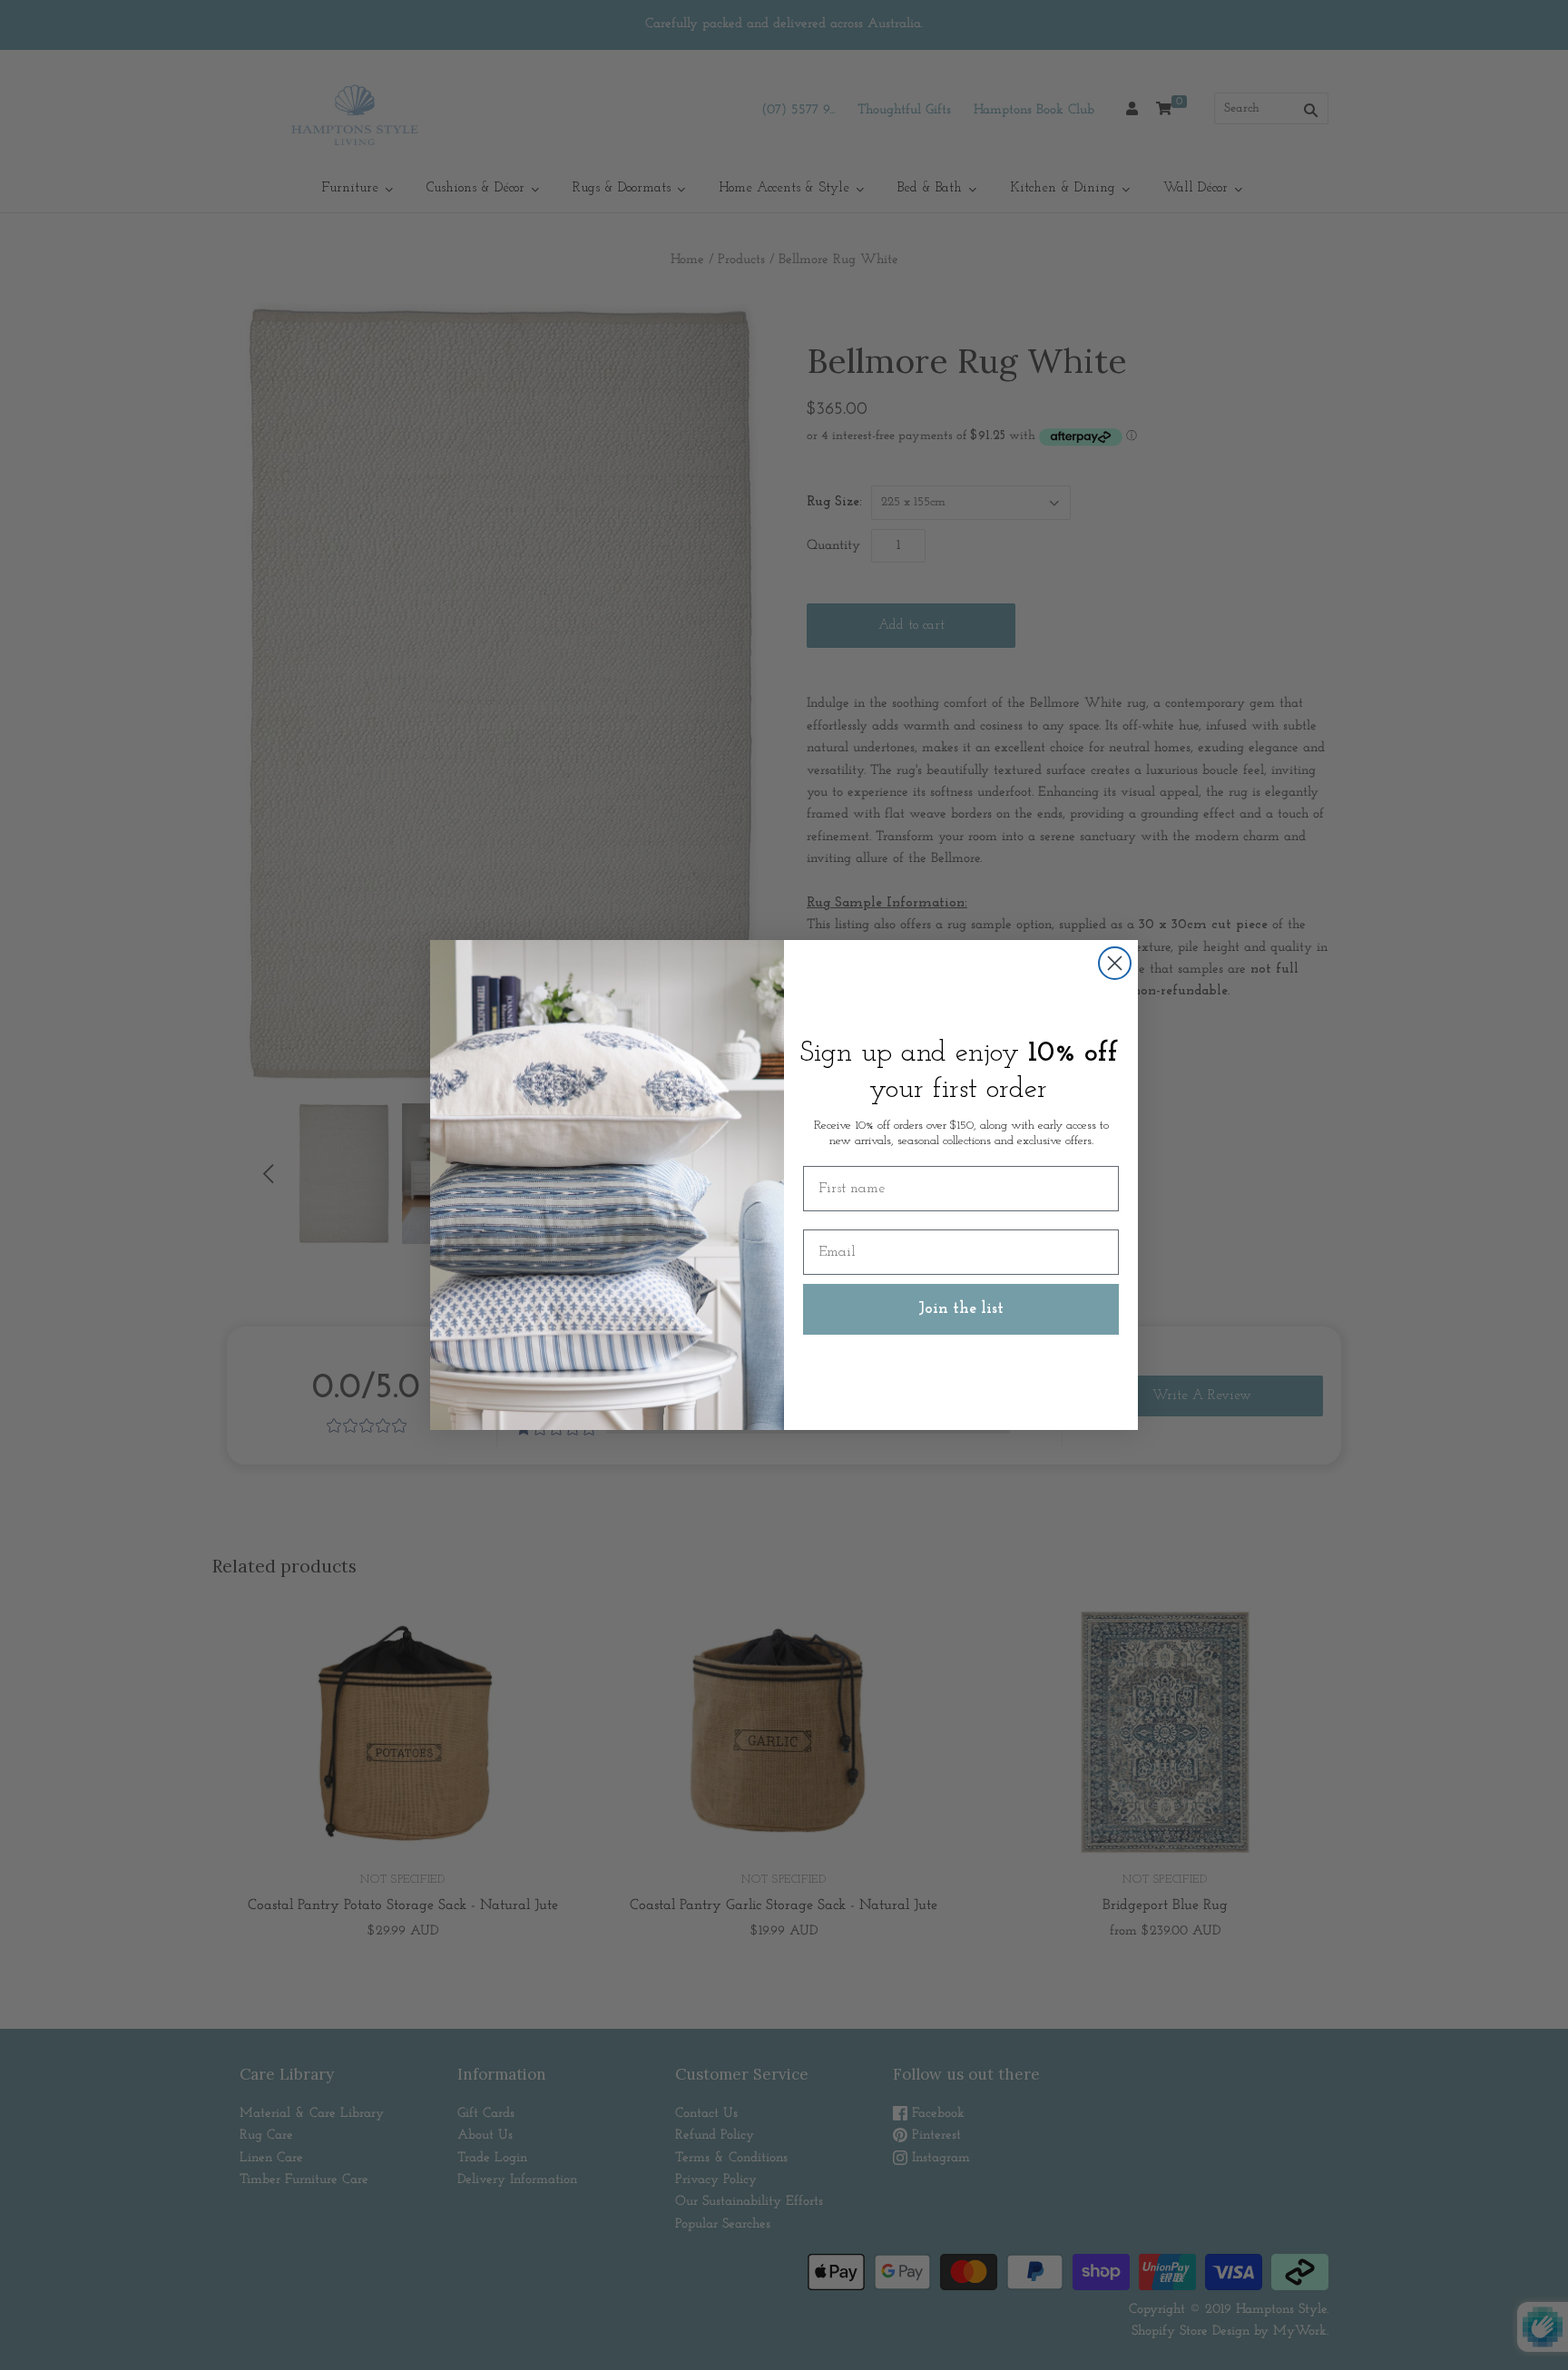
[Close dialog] (1115, 963)
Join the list (961, 1309)
